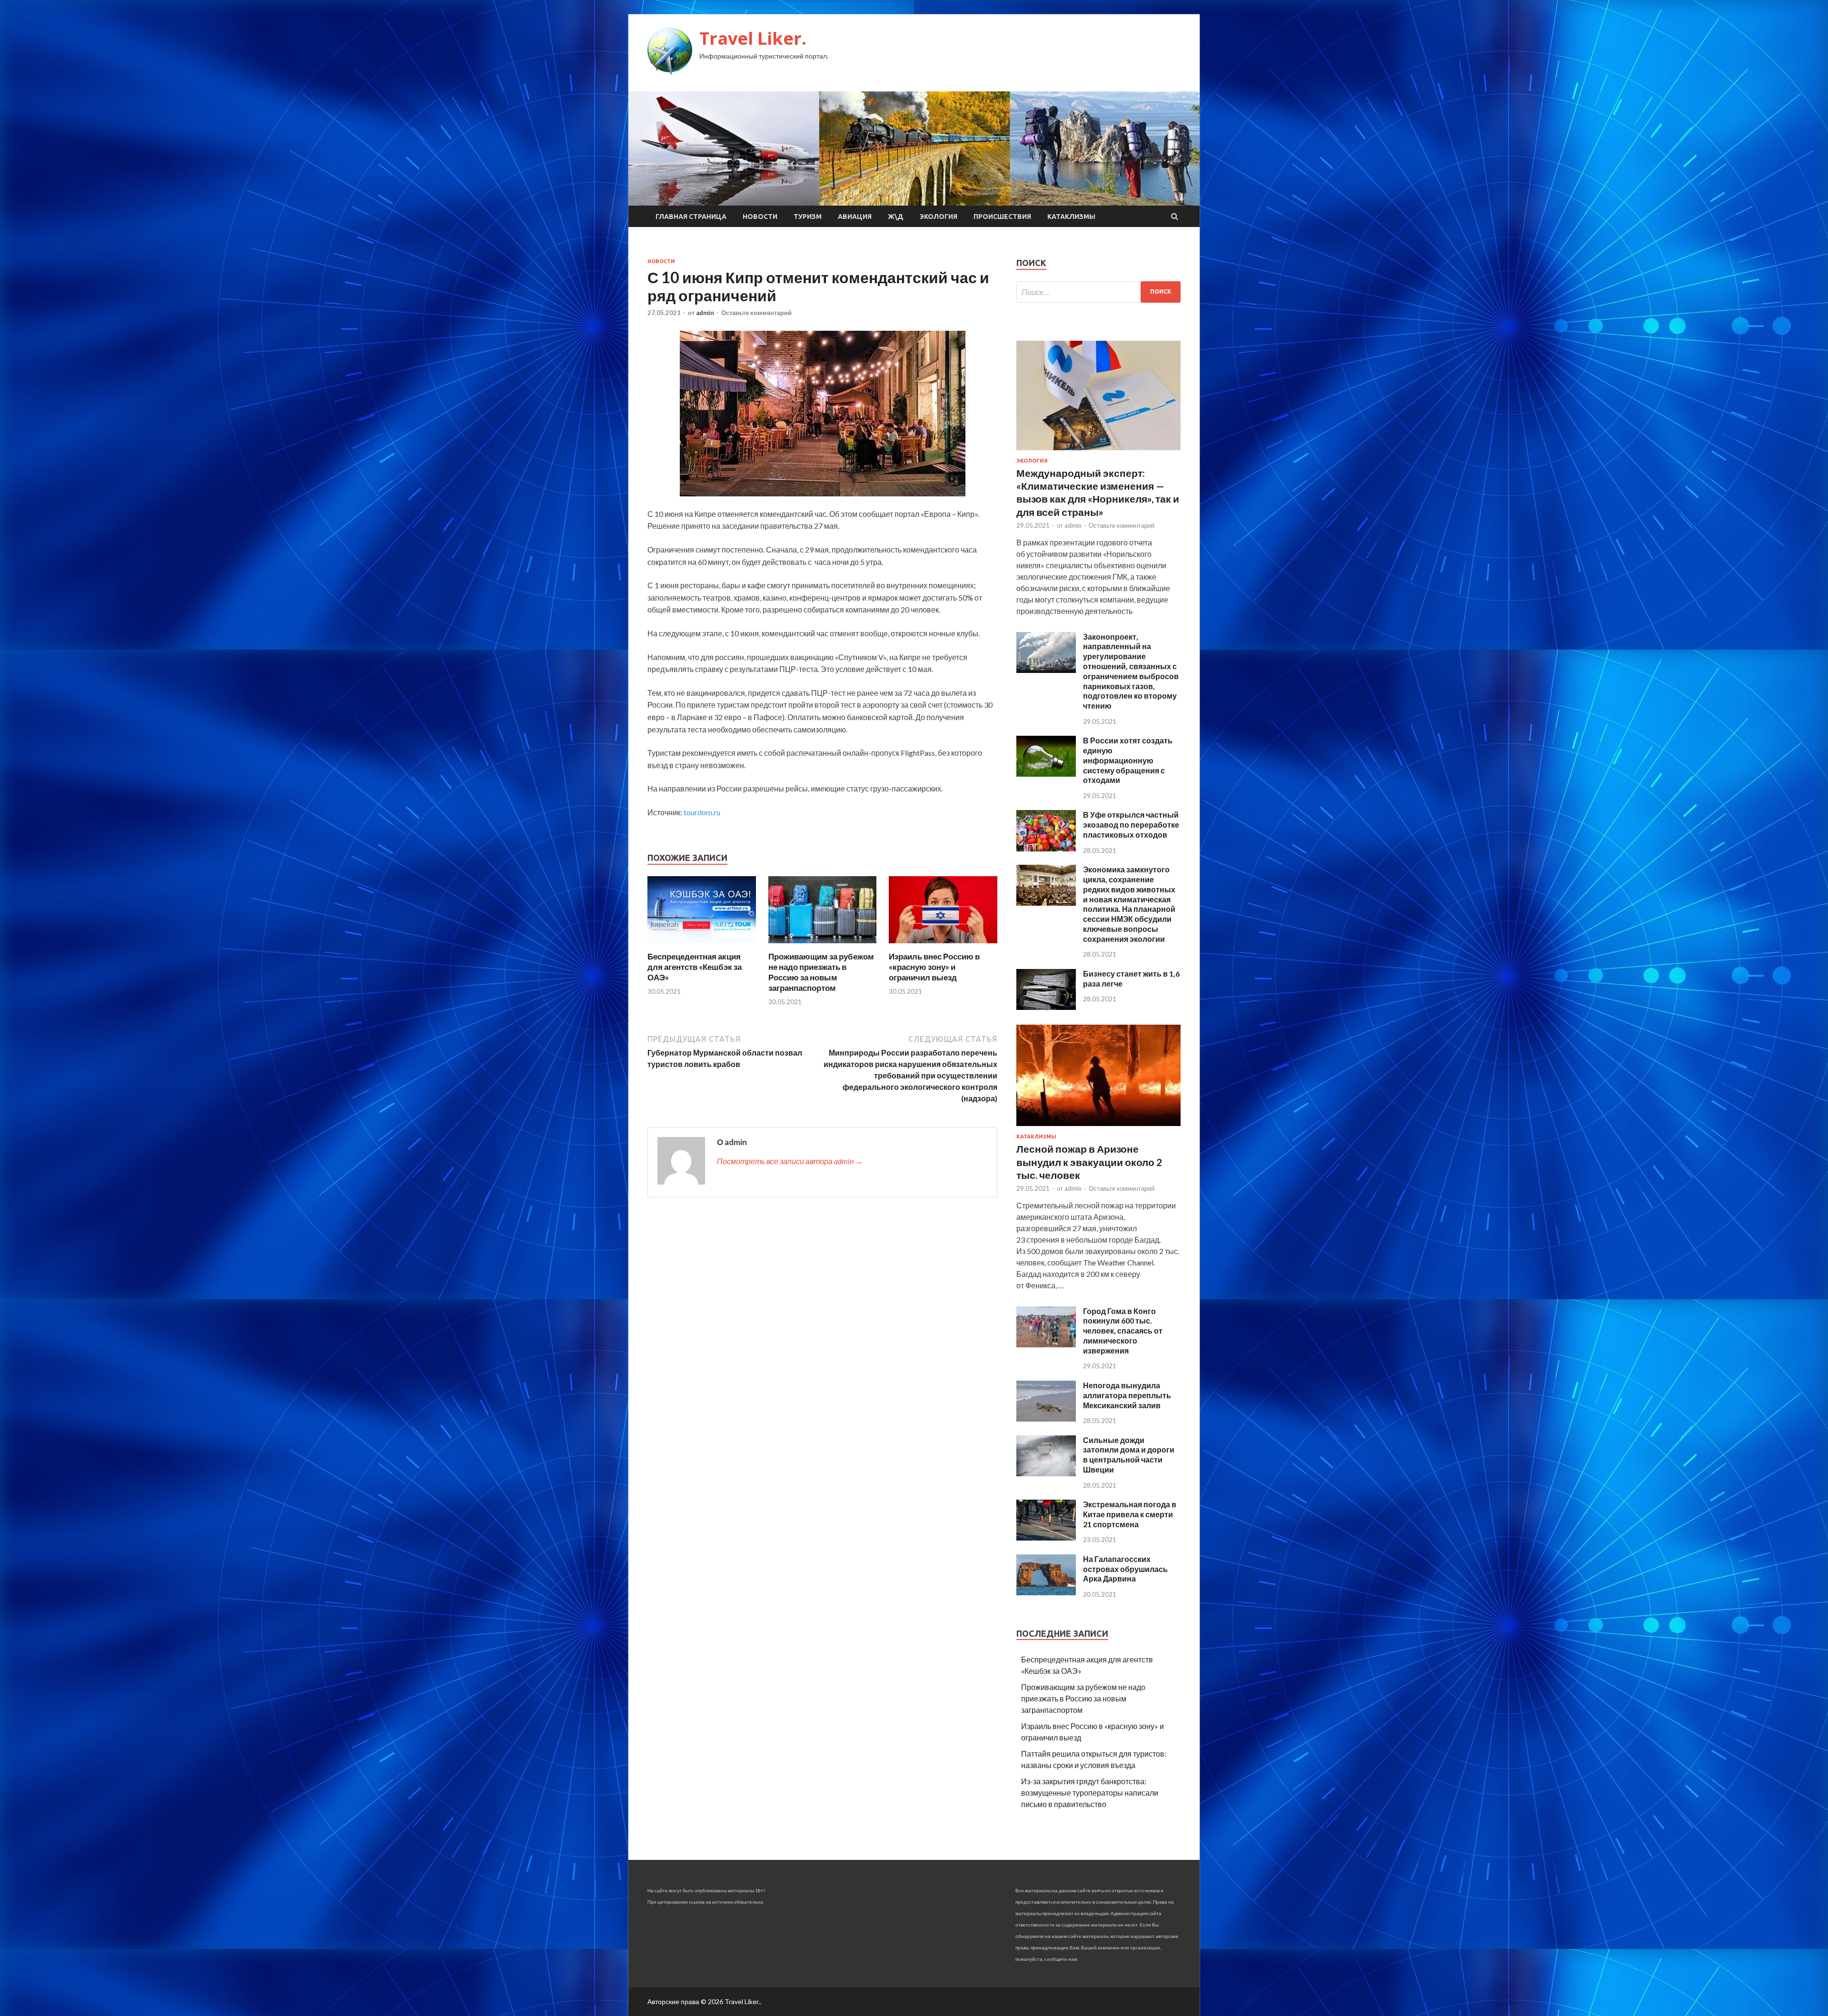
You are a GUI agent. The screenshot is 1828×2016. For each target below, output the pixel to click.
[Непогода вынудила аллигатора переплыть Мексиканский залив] (1046, 1418)
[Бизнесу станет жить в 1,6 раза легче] (1046, 1007)
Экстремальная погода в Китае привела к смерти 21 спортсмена (1130, 1514)
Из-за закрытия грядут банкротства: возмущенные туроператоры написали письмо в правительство (1090, 1793)
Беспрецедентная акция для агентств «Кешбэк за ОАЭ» (695, 967)
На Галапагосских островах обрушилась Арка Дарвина (1125, 1569)
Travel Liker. (753, 38)
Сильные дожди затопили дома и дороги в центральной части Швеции (1129, 1455)
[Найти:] (1098, 292)
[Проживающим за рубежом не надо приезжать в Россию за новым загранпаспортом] (823, 945)
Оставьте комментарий (756, 313)
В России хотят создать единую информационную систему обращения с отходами (1128, 760)
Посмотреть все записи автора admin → (790, 1161)
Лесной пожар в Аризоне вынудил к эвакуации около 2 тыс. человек (1089, 1162)
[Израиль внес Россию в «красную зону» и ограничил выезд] (943, 945)
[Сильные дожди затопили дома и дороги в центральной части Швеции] (1046, 1473)
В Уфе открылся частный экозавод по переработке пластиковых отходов (1131, 825)
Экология (939, 217)
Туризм (808, 217)
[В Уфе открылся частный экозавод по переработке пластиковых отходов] (1046, 848)
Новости (760, 217)
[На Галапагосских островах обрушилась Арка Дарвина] (1046, 1592)
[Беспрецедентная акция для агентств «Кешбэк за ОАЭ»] (702, 945)
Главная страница (691, 217)
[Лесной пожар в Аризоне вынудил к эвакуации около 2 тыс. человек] (1098, 1128)
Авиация (855, 217)
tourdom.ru (702, 812)
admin (705, 313)
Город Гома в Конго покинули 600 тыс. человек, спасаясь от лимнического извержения (1123, 1331)
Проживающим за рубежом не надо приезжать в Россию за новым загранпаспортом (821, 972)
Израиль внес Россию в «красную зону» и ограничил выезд (934, 967)
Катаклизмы (1071, 217)
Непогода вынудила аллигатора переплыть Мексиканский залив (1127, 1395)
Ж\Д (896, 217)
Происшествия (1002, 217)
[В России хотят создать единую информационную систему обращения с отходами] (1046, 774)
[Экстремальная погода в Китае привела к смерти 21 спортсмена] (1046, 1537)
